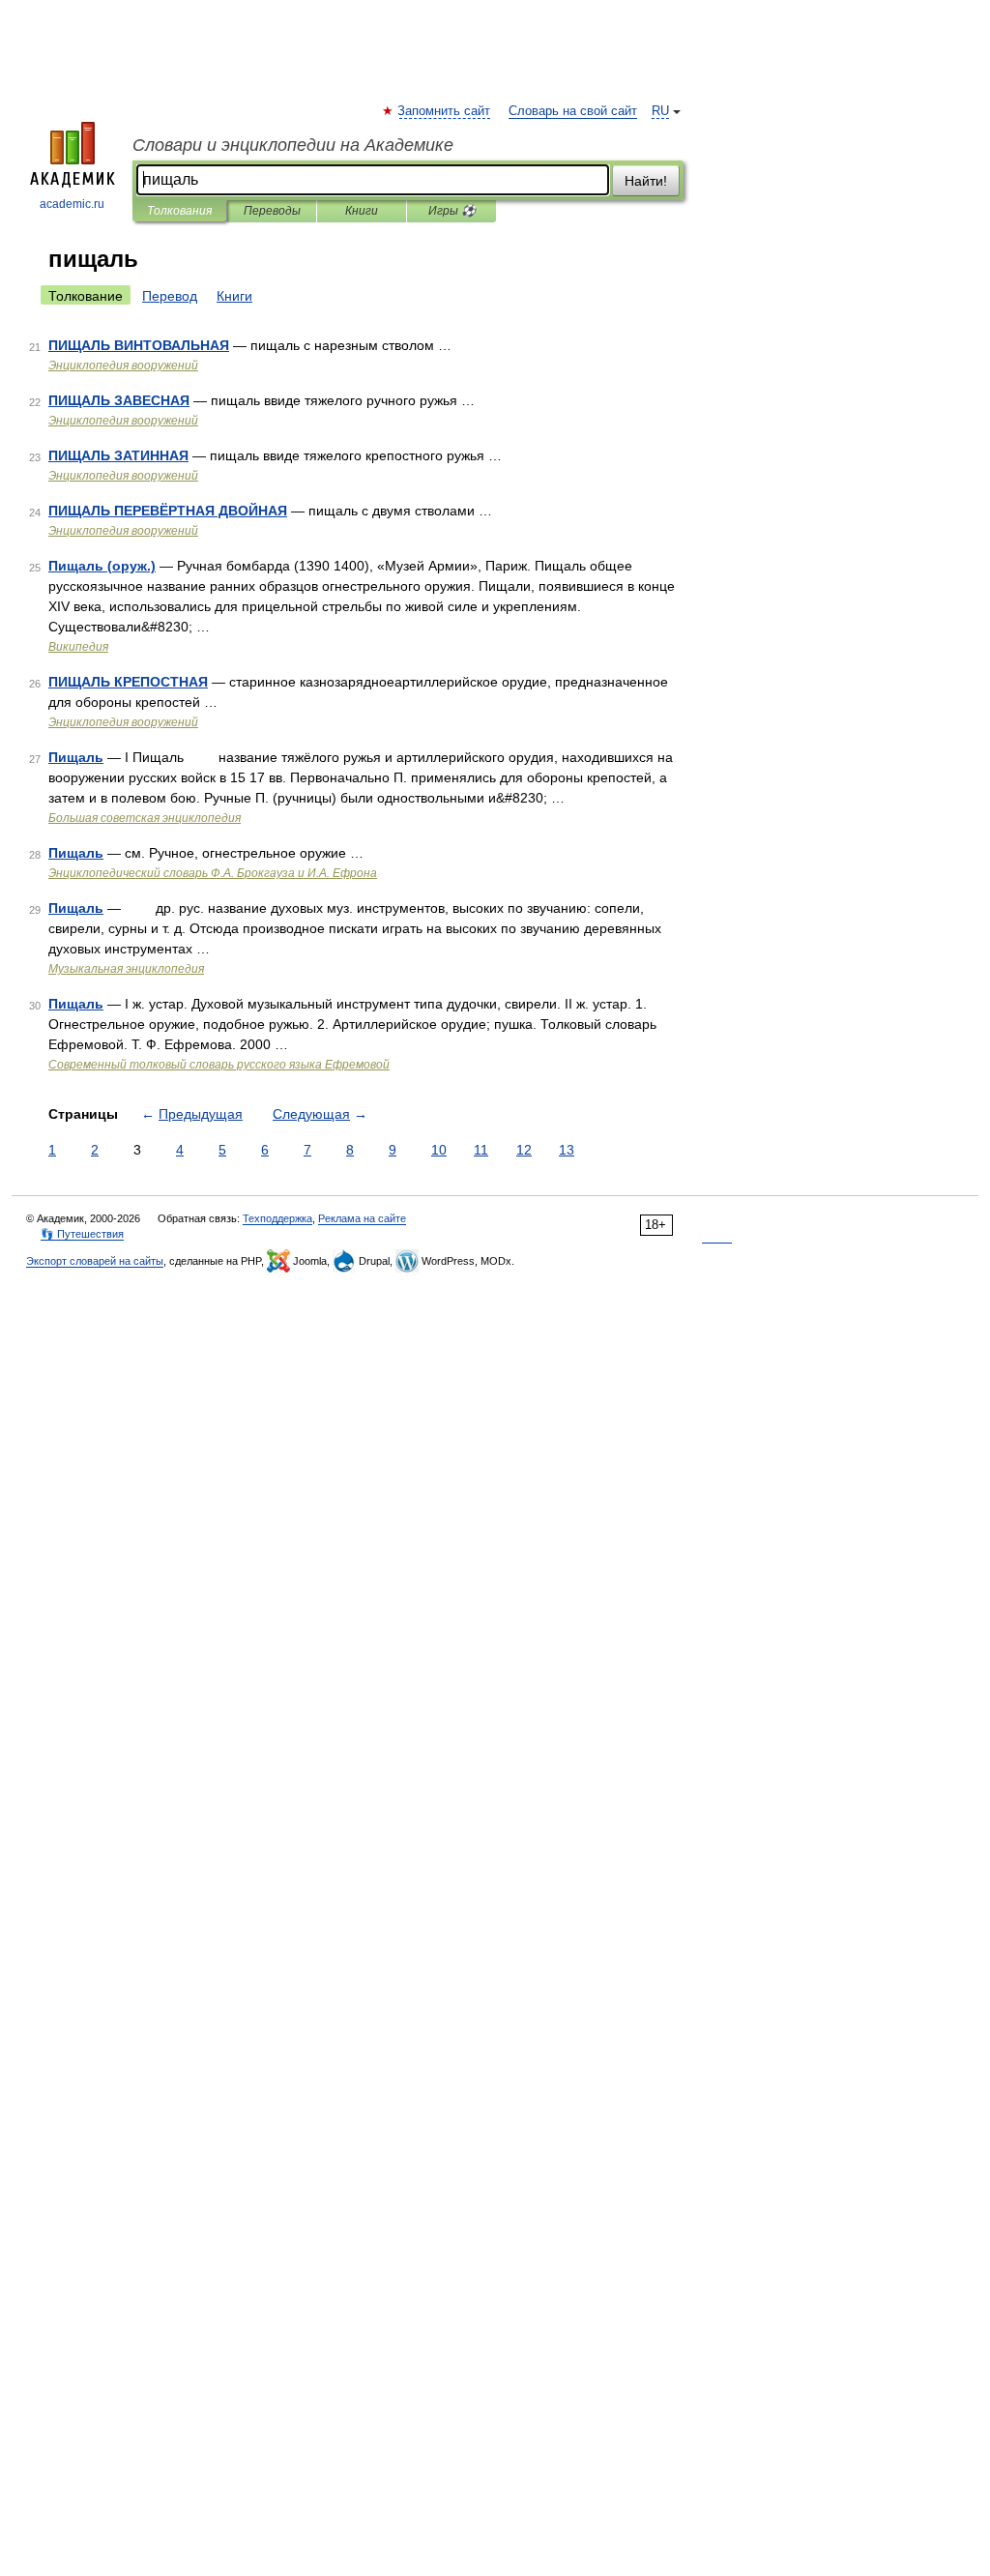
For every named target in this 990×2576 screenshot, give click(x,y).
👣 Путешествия (82, 1234)
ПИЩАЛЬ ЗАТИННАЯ (118, 455)
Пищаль (76, 757)
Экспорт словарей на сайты (95, 1261)
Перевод (170, 296)
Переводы (272, 211)
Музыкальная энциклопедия (126, 969)
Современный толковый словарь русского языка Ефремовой (219, 1065)
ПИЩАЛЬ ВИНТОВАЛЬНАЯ (139, 345)
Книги (362, 211)
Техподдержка (277, 1218)
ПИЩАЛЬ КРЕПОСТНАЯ (128, 682)
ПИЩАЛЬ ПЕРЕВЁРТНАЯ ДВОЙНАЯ (168, 511)
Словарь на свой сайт (573, 111)
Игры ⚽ (452, 211)
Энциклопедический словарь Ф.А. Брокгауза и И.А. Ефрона (213, 873)
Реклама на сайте (362, 1218)
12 (524, 1150)
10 (439, 1150)
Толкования (179, 211)
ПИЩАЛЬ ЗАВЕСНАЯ (119, 400)
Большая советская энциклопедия (145, 818)
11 (481, 1150)
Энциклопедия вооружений (123, 366)
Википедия (78, 647)
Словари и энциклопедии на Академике (293, 145)
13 (567, 1150)
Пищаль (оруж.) (102, 566)
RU (660, 111)
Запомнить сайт (445, 111)
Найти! (646, 181)
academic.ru (72, 204)
